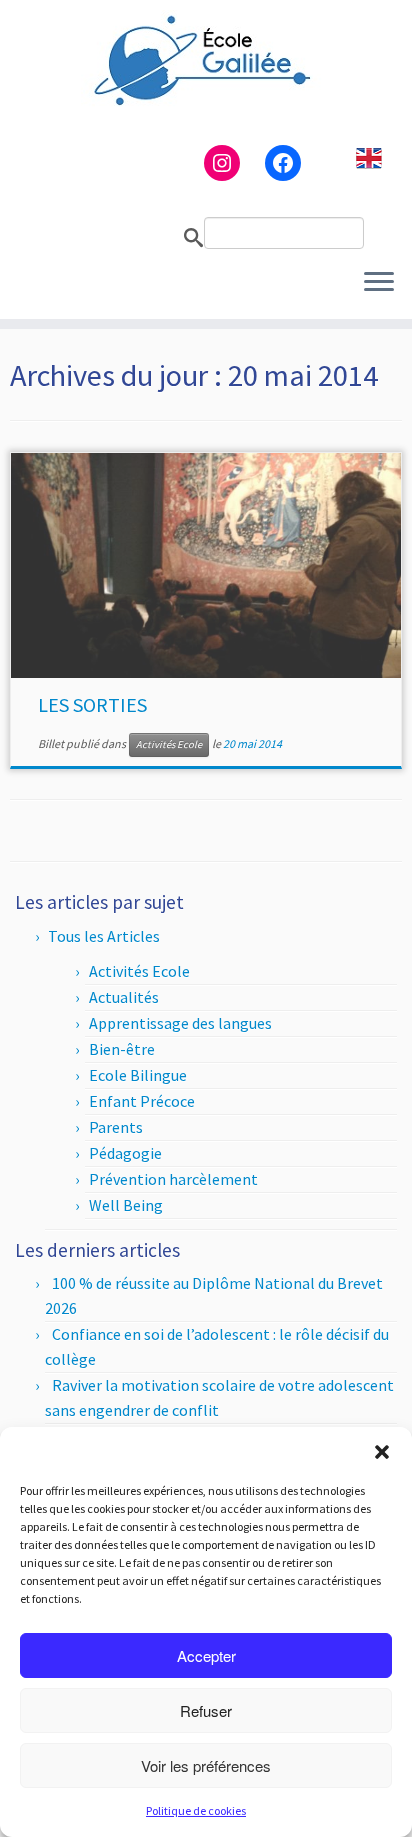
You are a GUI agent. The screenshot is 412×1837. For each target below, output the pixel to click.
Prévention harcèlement (173, 1179)
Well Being (126, 1205)
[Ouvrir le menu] (379, 283)
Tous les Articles (104, 936)
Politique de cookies (196, 1810)
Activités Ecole (169, 744)
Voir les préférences (206, 1765)
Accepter (206, 1655)
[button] (382, 1452)
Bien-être (122, 1049)
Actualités (124, 997)
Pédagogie (125, 1153)
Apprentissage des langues (180, 1023)
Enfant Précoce (142, 1101)
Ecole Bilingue (138, 1075)
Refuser (206, 1710)
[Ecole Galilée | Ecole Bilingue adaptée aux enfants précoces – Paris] (206, 60)
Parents (116, 1127)
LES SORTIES (92, 704)
